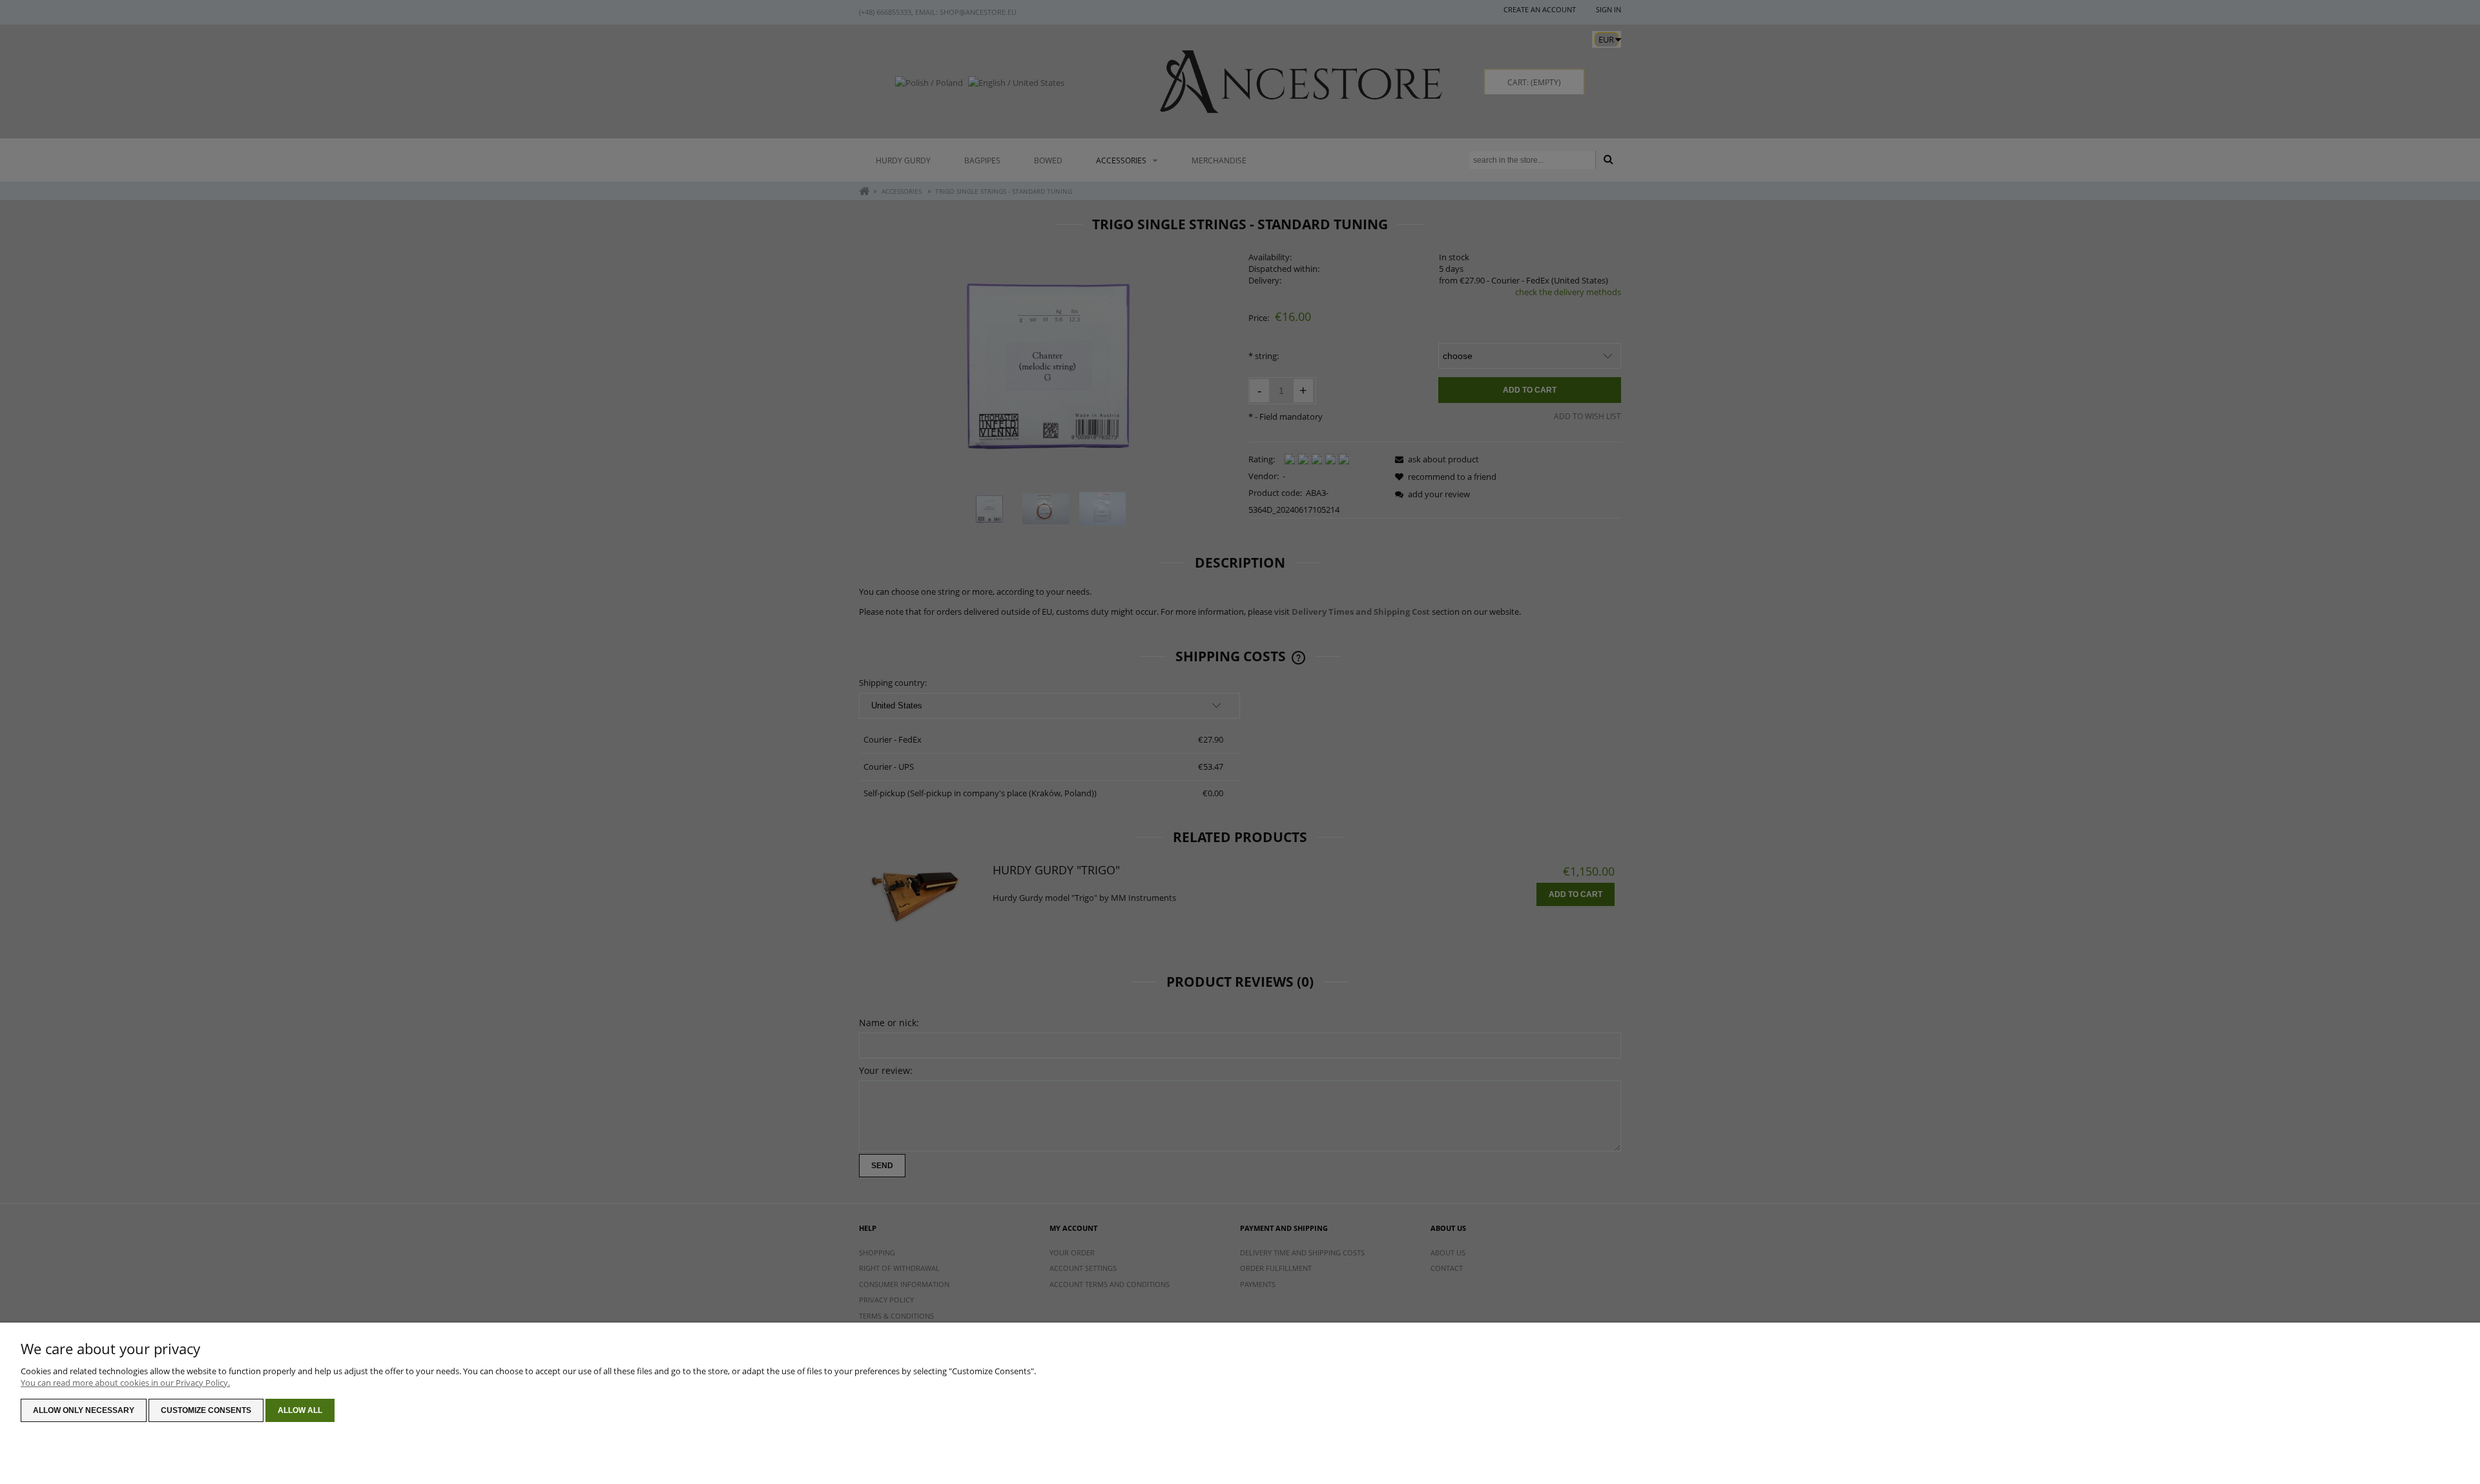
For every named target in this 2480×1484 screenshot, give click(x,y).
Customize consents (206, 1410)
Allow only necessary (84, 1410)
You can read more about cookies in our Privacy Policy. (125, 1383)
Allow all (300, 1410)
